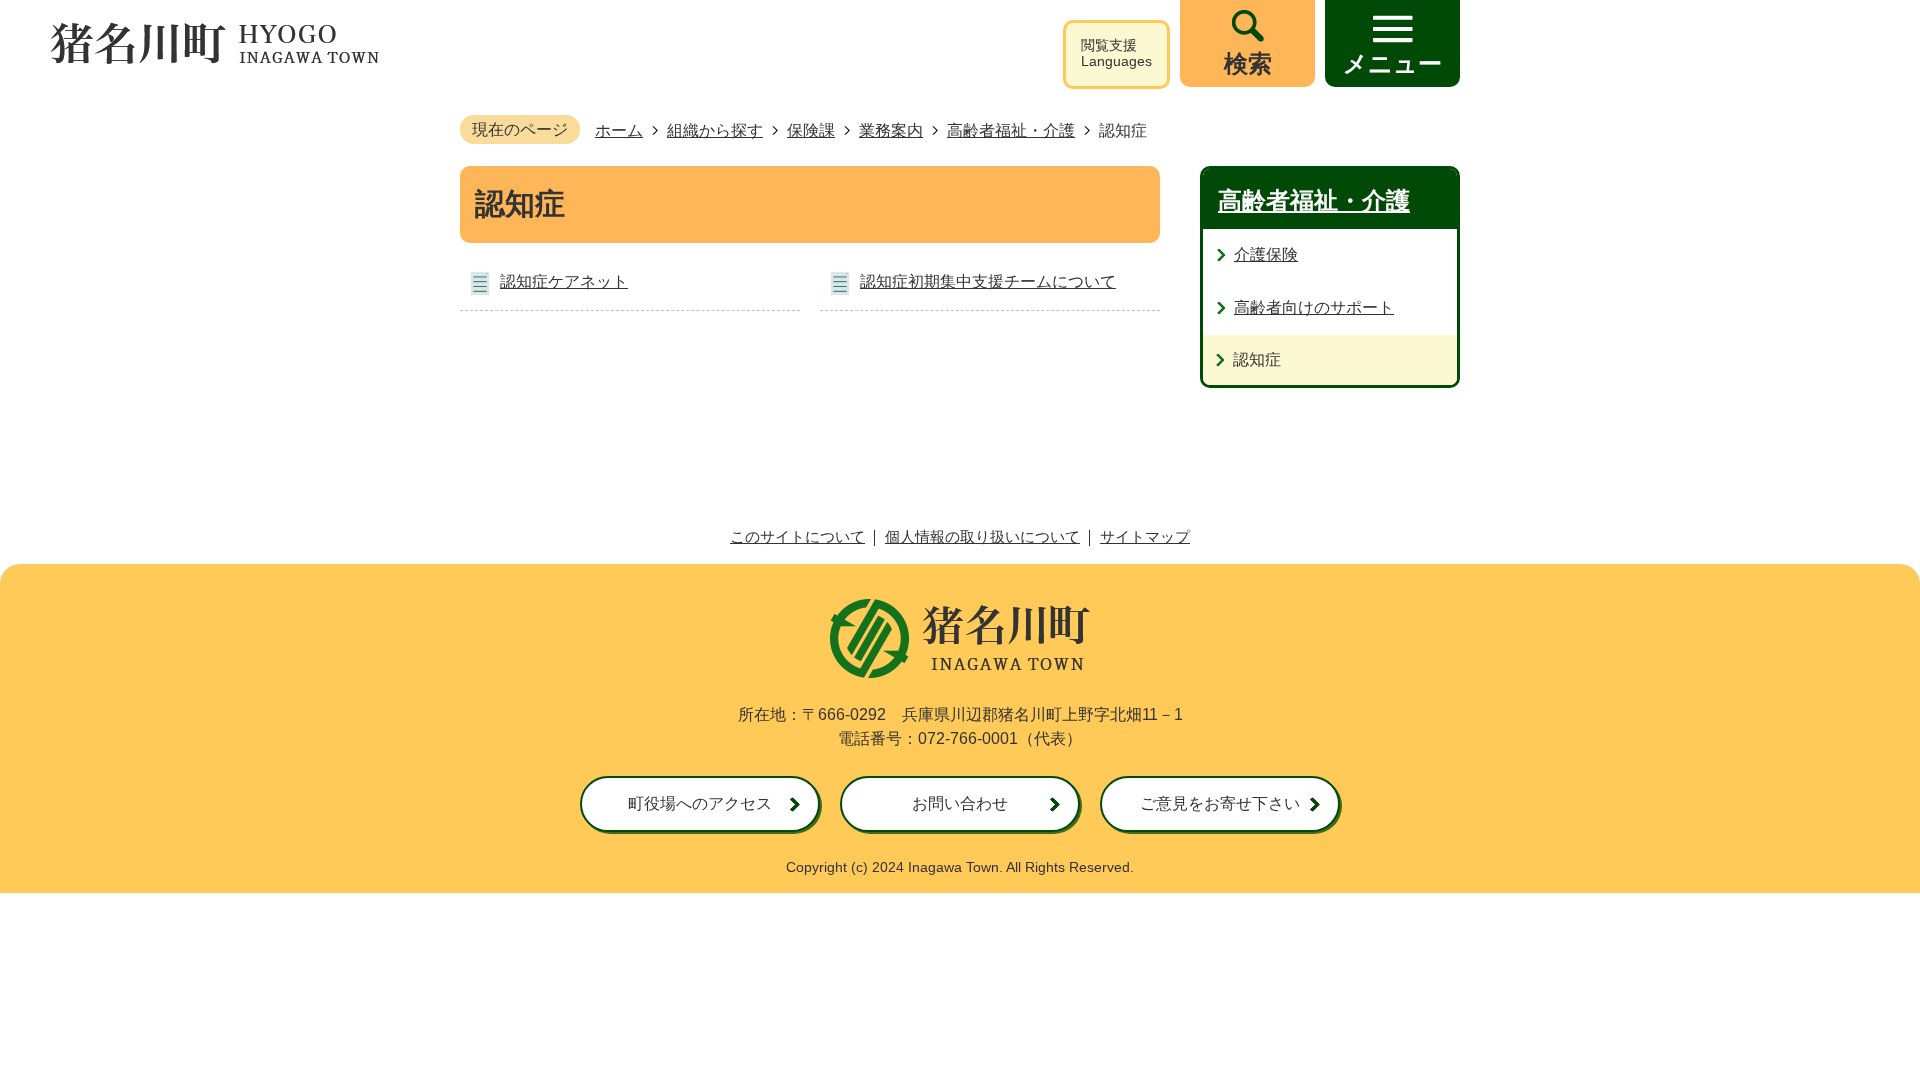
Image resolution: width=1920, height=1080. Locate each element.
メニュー (1392, 63)
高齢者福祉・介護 (1011, 130)
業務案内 (891, 130)
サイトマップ (1145, 536)
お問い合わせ (960, 803)
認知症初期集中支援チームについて (988, 281)
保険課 (811, 130)
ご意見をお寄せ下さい (1220, 803)
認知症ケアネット (564, 281)
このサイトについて (797, 536)
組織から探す (715, 130)
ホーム (619, 130)
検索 (1248, 63)
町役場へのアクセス (700, 803)
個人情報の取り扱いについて (982, 536)
